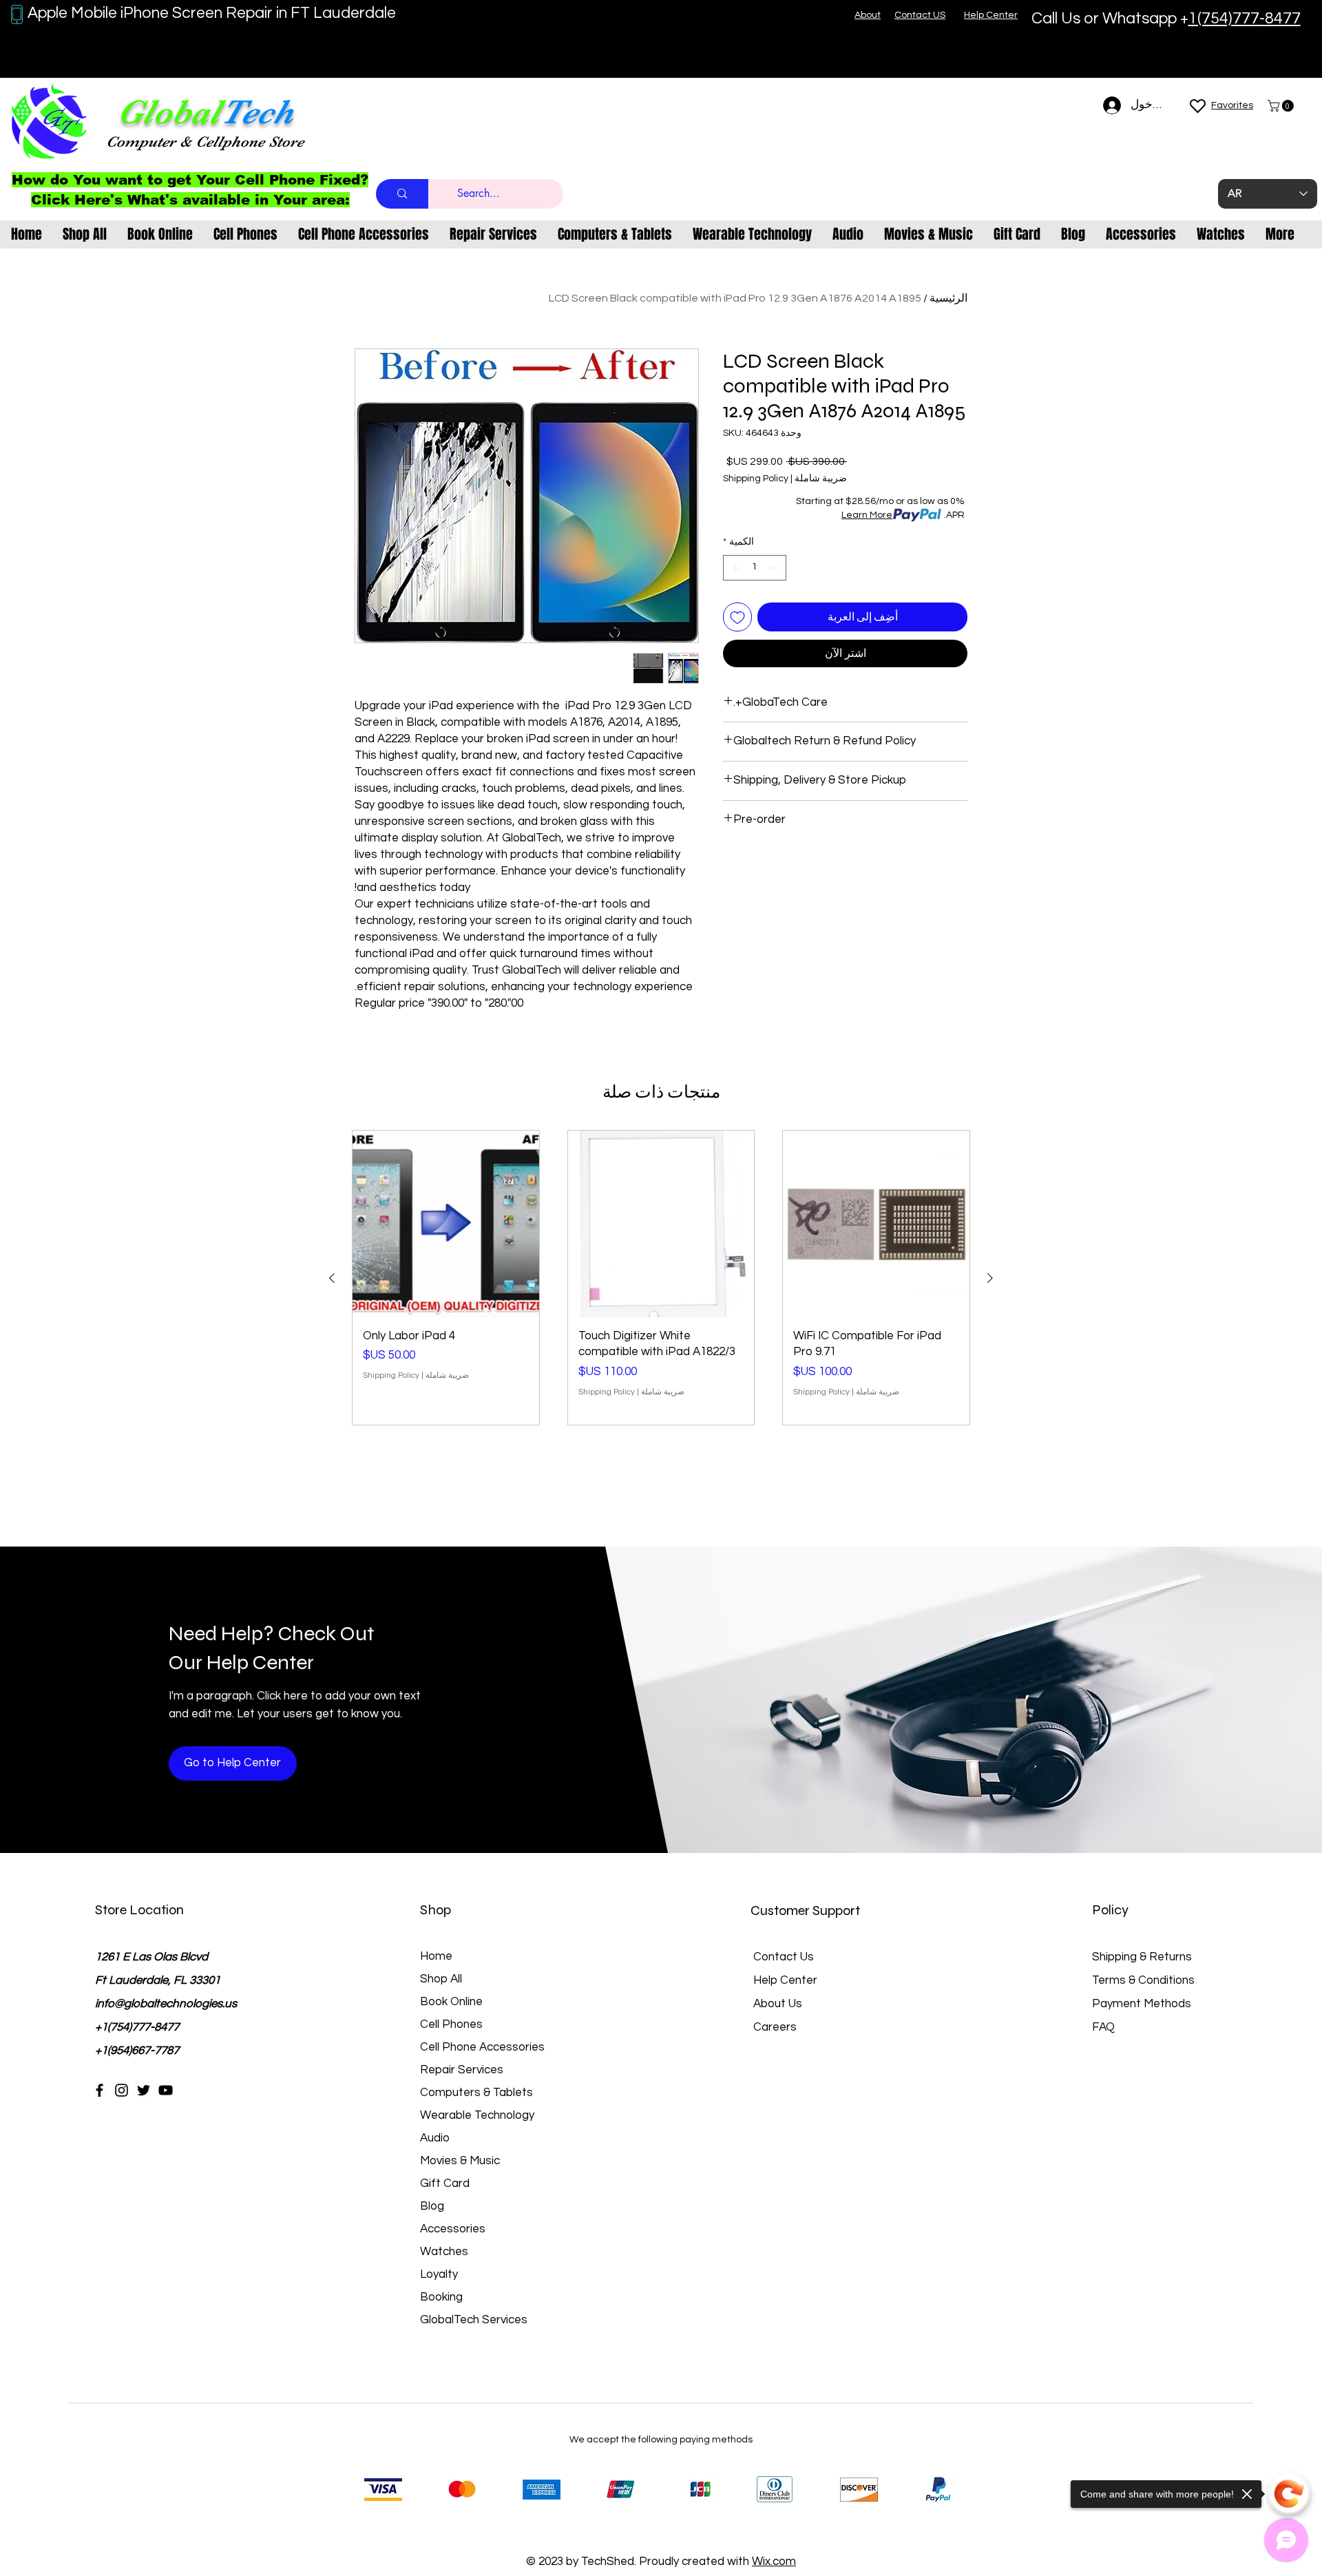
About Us (778, 2004)
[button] (1282, 106)
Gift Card (445, 2184)
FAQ (1103, 2027)
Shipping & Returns (1142, 1957)
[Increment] (734, 568)
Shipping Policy (756, 479)
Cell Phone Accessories (482, 2047)
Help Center (785, 1980)
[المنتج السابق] (990, 1278)
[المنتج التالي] (332, 1278)
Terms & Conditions (1143, 1980)
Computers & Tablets (476, 2093)
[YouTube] (166, 2090)
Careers (775, 2027)
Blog (432, 2206)
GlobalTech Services (474, 2320)
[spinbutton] (755, 568)
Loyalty (439, 2274)
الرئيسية (948, 298)
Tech (257, 112)
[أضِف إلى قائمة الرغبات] (737, 617)
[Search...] (402, 194)
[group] (661, 1278)
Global (169, 112)
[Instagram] (122, 2090)
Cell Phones (451, 2024)
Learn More (867, 515)
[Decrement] (776, 568)
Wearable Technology (477, 2115)
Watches (444, 2252)
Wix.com (774, 2562)
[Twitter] (144, 2090)
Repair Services (462, 2070)
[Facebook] (99, 2090)
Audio (435, 2138)
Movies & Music (460, 2161)
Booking (441, 2297)
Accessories (453, 2229)
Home (436, 1956)
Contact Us (784, 1957)
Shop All (441, 1979)
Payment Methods (1143, 2004)
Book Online (451, 2002)
